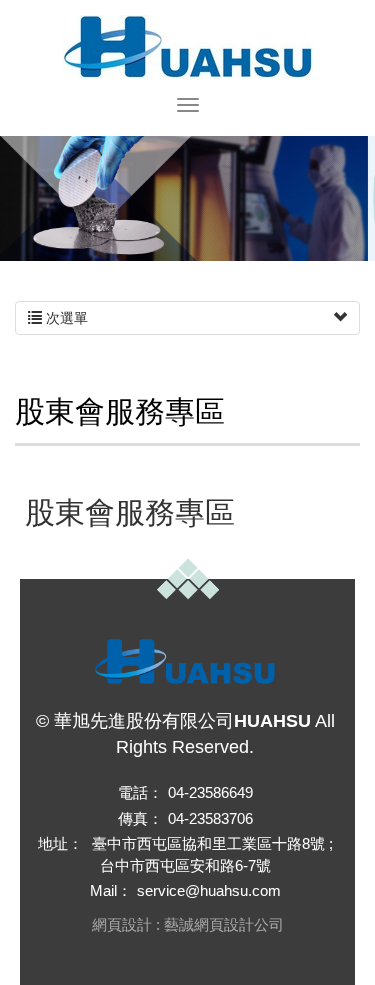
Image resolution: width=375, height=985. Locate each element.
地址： (60, 843)
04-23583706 (210, 818)
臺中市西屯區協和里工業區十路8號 (208, 843)
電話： (140, 792)
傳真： (140, 818)
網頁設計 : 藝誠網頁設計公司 (188, 924)
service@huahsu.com (209, 890)
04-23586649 (210, 792)
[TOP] (188, 579)
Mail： (111, 890)
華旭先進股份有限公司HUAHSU (188, 47)
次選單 (65, 318)
